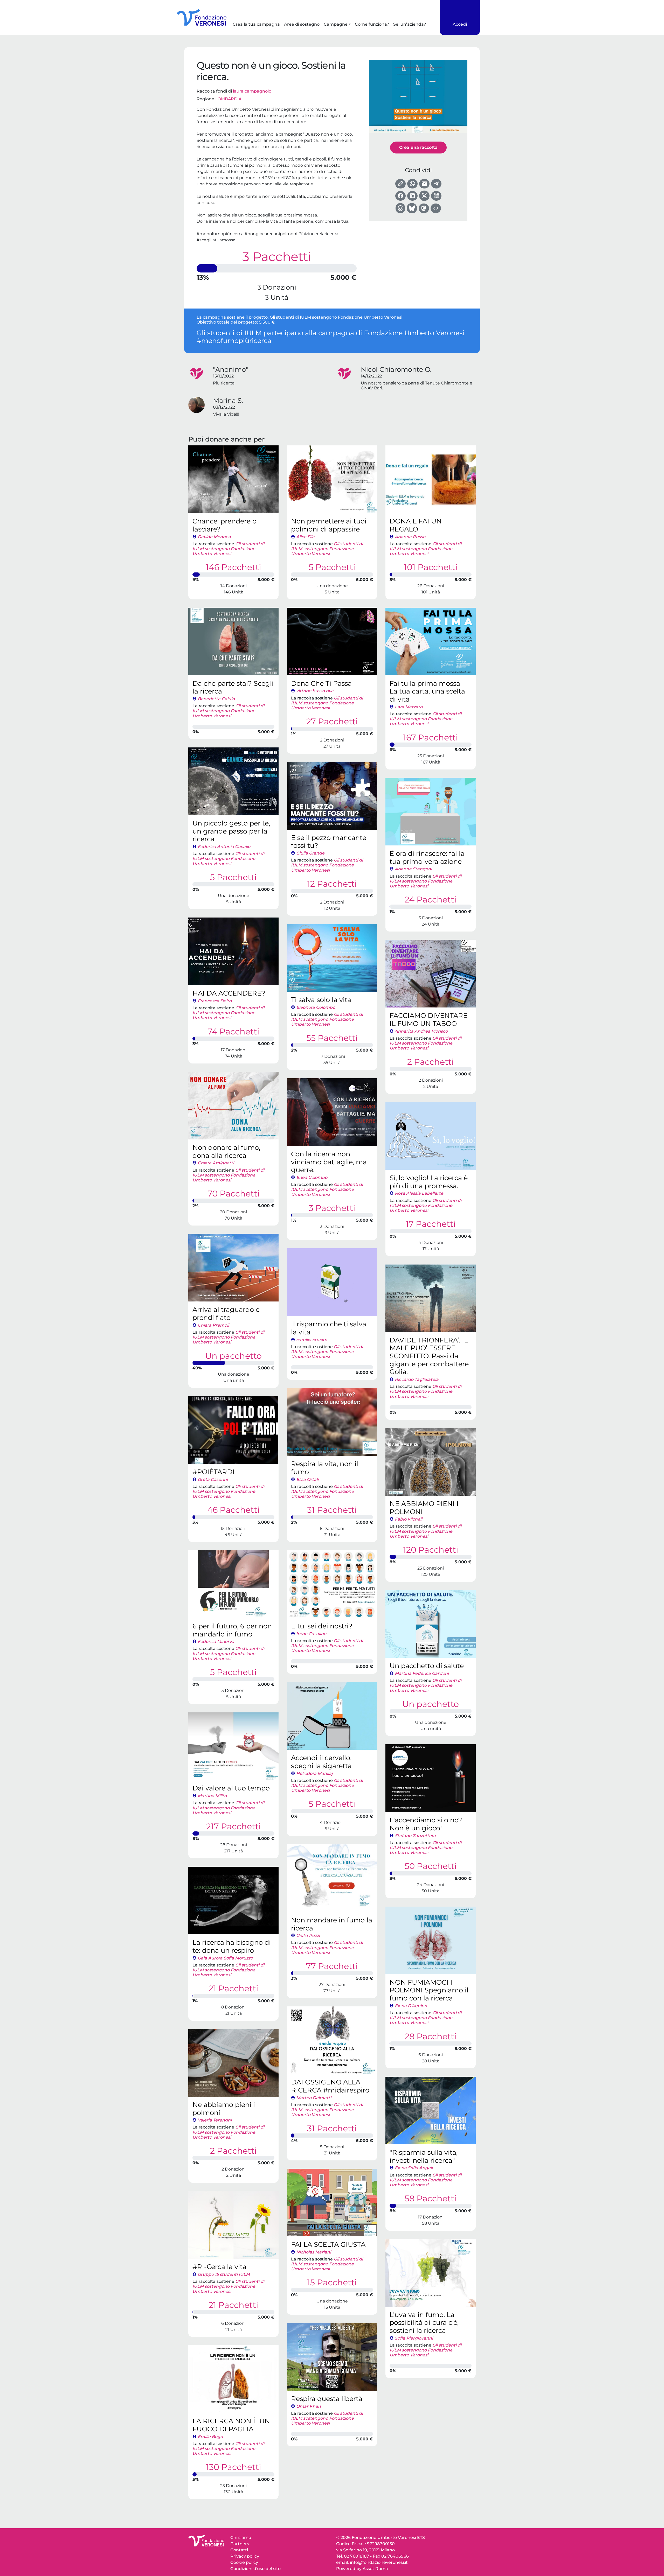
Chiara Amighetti (216, 1163)
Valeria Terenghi (215, 2120)
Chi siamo (241, 2537)
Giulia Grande (310, 853)
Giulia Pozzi (308, 1935)
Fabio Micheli (409, 1519)
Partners (240, 2544)
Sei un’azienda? (410, 24)
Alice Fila (305, 537)
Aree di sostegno (302, 24)
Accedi (460, 24)
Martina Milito (212, 1796)
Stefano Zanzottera (415, 1836)
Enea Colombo (312, 1177)
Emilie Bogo (210, 2437)
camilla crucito (312, 1340)
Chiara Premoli (213, 1325)
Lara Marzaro (409, 707)
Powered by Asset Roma (362, 2569)
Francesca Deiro (215, 1001)
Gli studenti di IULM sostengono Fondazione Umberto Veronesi (336, 317)
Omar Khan (309, 2406)
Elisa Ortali (307, 1479)
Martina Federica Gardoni (422, 1673)
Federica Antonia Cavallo (224, 847)
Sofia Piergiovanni (414, 2338)
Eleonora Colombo (316, 1007)
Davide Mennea (214, 537)
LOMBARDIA (228, 99)
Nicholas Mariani (314, 2252)
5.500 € (267, 322)
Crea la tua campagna (256, 24)
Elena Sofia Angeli (414, 2168)
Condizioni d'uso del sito (255, 2569)
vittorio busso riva (315, 691)
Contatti (239, 2550)
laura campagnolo (252, 91)
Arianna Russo (410, 537)
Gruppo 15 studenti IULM (224, 2274)
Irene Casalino (311, 1634)
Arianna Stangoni (413, 869)
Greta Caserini (213, 1479)
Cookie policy (244, 2562)
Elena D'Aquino (411, 2006)
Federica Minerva (216, 1641)
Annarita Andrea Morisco (421, 1031)
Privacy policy (245, 2556)
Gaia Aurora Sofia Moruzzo (225, 1958)
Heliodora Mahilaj (314, 1773)
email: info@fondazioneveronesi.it (372, 2562)
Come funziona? (372, 24)
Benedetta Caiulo (216, 699)
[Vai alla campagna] (233, 479)
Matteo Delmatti (314, 2098)
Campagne (336, 24)
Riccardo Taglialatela (417, 1379)
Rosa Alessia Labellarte (419, 1193)
